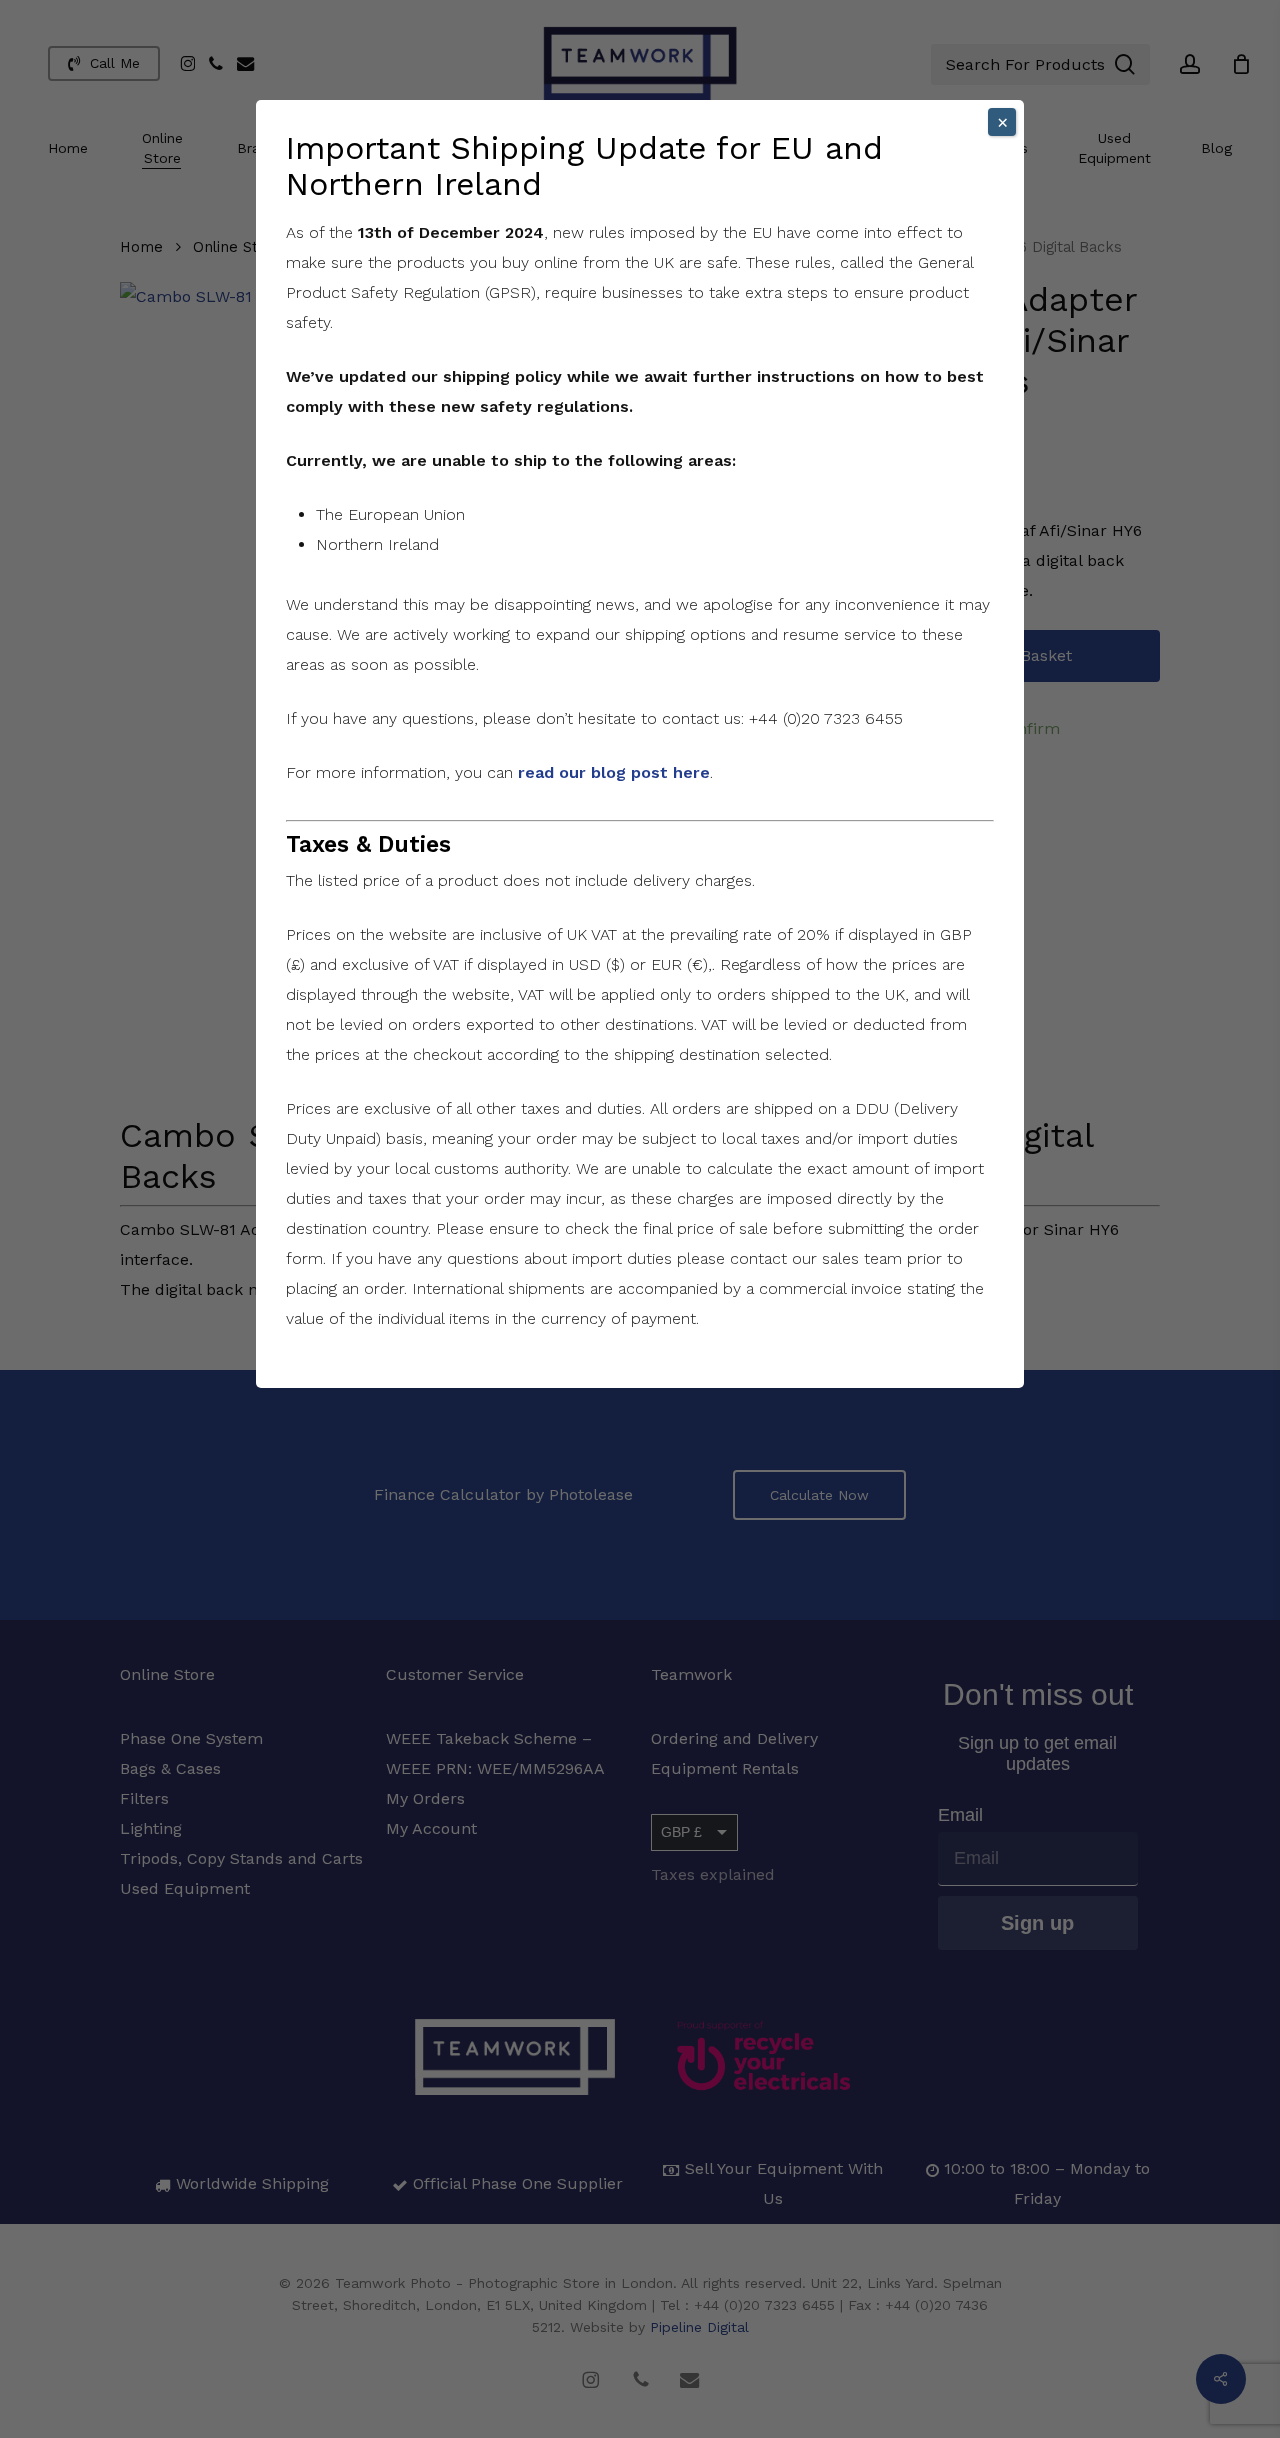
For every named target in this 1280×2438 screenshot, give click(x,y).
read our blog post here (614, 772)
